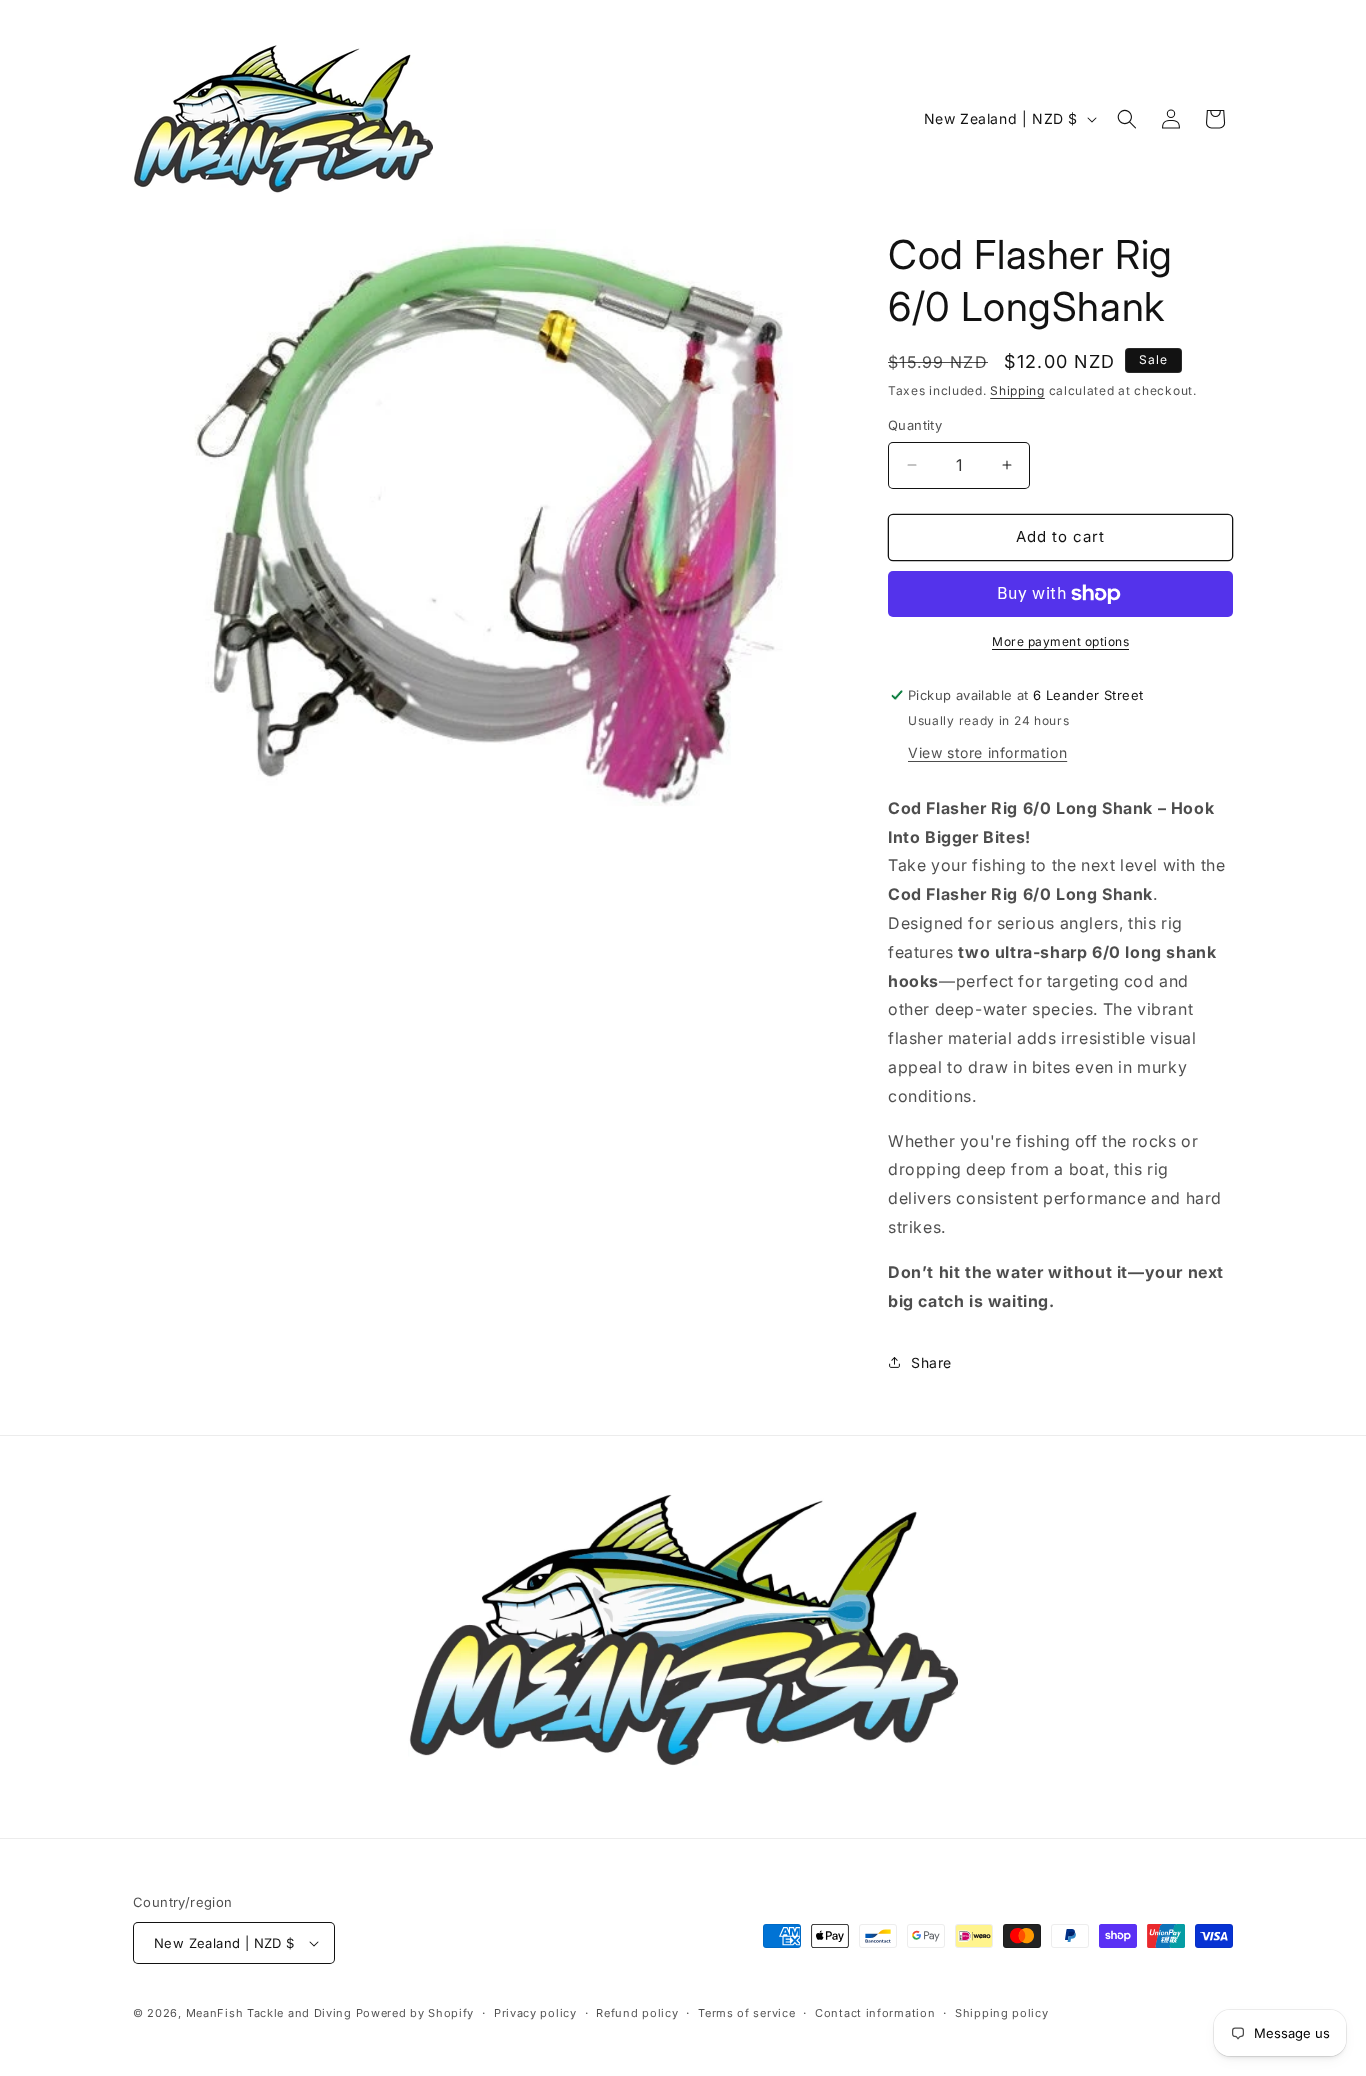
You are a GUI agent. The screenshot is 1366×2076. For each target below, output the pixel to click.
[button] (1127, 119)
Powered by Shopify (415, 2013)
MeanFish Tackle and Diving (269, 2013)
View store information (987, 752)
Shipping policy (1002, 2013)
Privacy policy (535, 2013)
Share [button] (931, 1362)
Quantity (915, 425)
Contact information (875, 2013)
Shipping (1017, 390)
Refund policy (637, 2013)
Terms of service (746, 2013)
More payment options (1060, 641)
